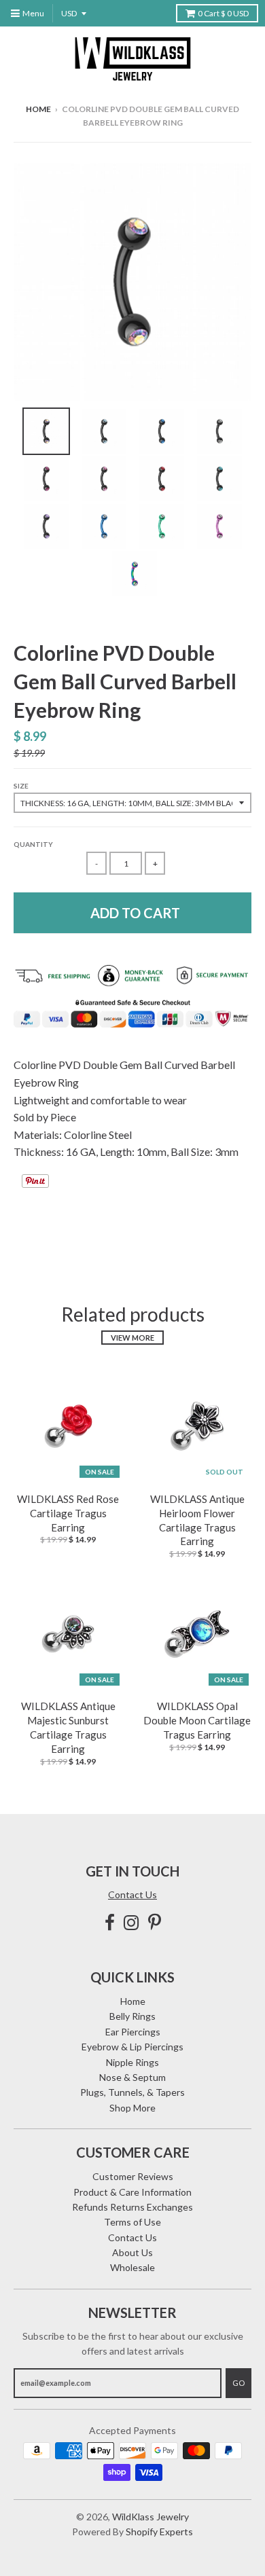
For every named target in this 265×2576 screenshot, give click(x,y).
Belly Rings (132, 2016)
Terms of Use (132, 2222)
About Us (132, 2252)
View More (132, 1338)
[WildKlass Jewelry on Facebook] (110, 1922)
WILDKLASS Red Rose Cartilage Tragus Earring (68, 1513)
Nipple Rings (132, 2062)
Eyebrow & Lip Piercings (132, 2047)
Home (38, 109)
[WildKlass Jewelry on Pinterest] (155, 1922)
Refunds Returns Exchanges (132, 2207)
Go (238, 2383)
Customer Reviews (133, 2176)
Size (21, 786)
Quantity (33, 844)
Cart (223, 13)
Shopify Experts (159, 2532)
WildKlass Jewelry (151, 2517)
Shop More (132, 2108)
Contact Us (132, 1894)
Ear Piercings (133, 2032)
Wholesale (132, 2267)
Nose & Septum (132, 2077)
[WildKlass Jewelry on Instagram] (131, 1922)
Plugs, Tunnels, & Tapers (132, 2092)
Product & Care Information (132, 2192)
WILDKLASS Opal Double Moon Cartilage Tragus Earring (197, 1720)
